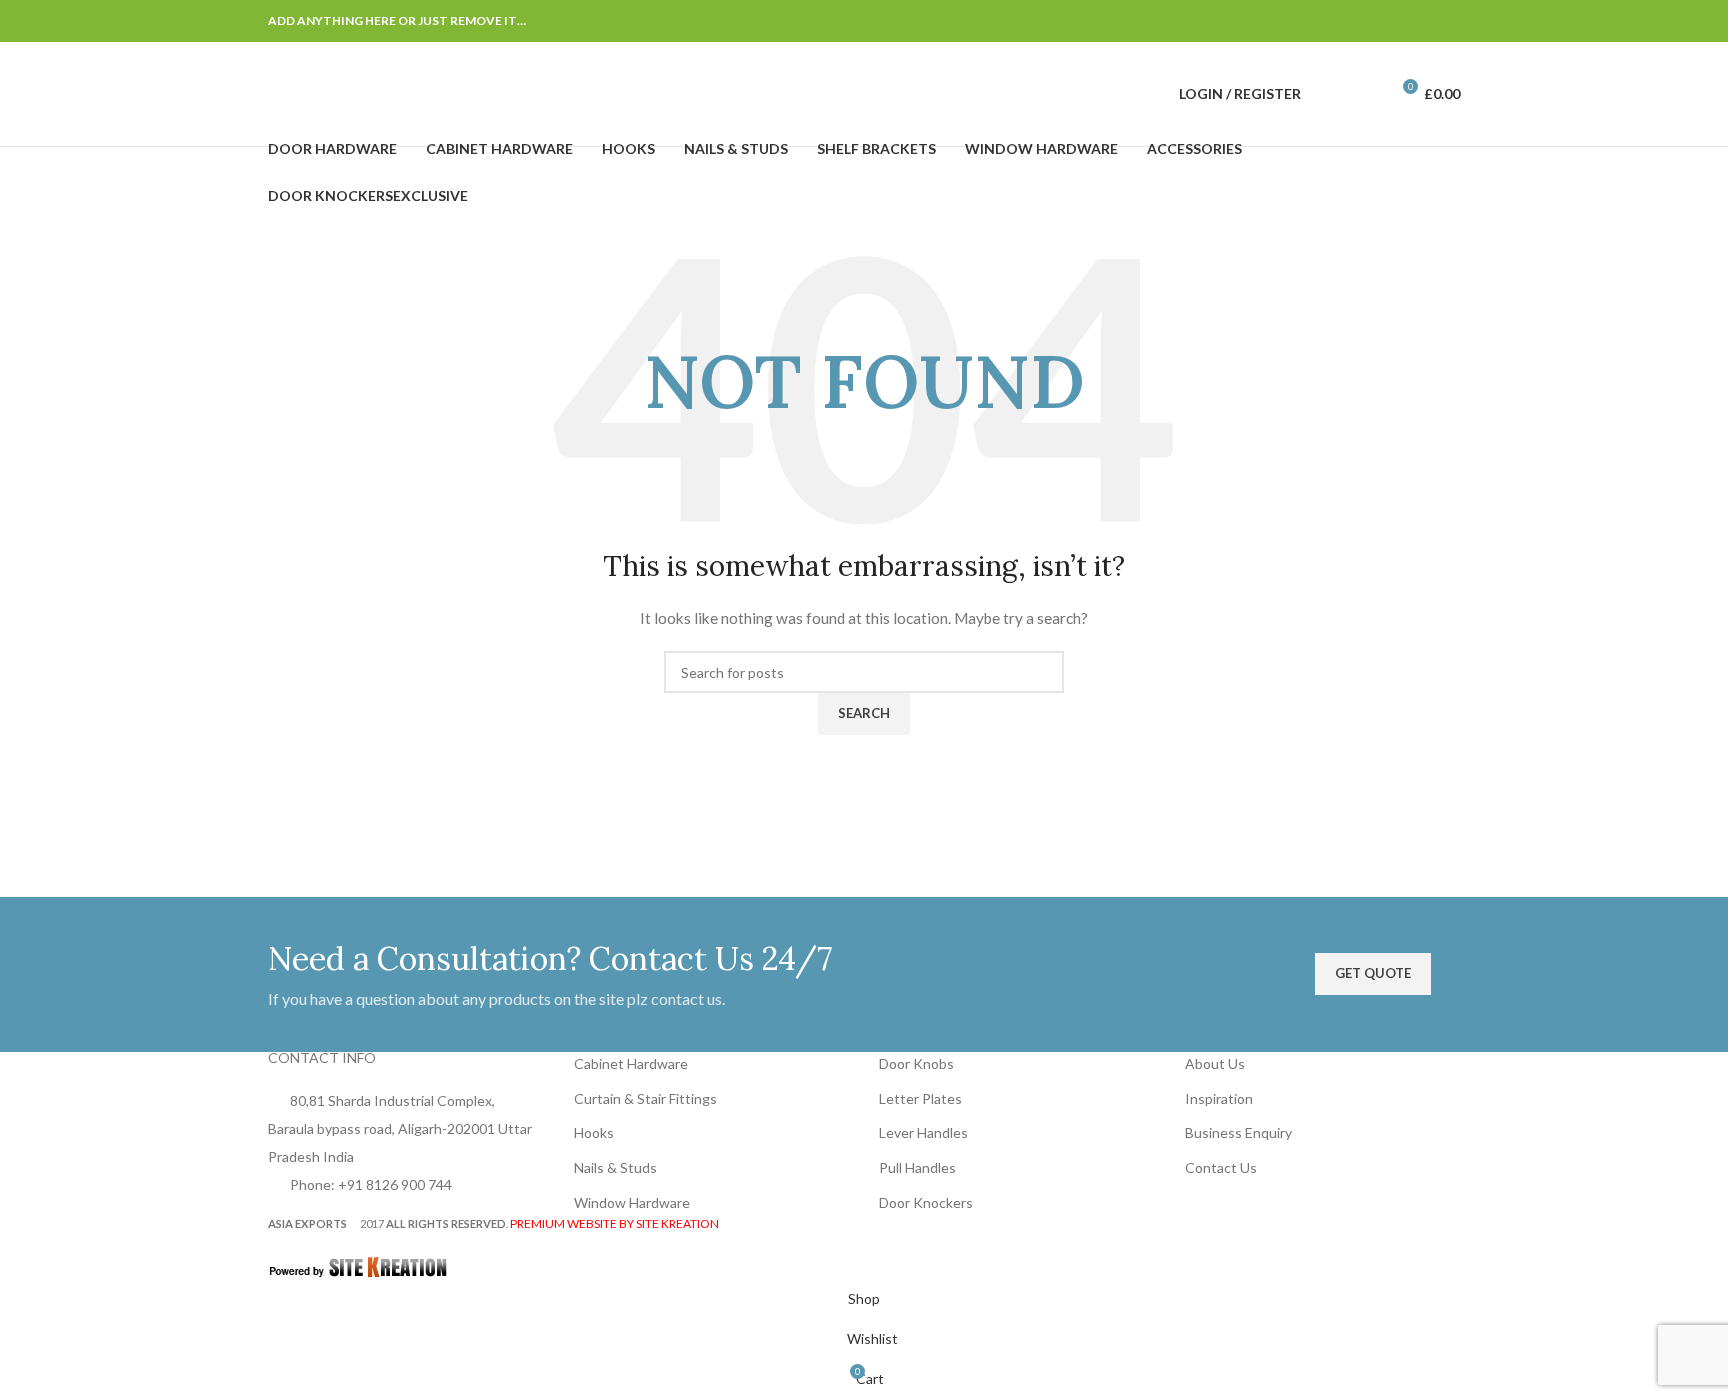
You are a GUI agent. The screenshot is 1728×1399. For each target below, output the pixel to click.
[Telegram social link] (1448, 21)
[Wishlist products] (1365, 94)
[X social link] (1352, 21)
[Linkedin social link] (1424, 21)
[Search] (1329, 94)
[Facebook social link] (1328, 21)
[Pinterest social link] (1400, 21)
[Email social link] (1376, 21)
